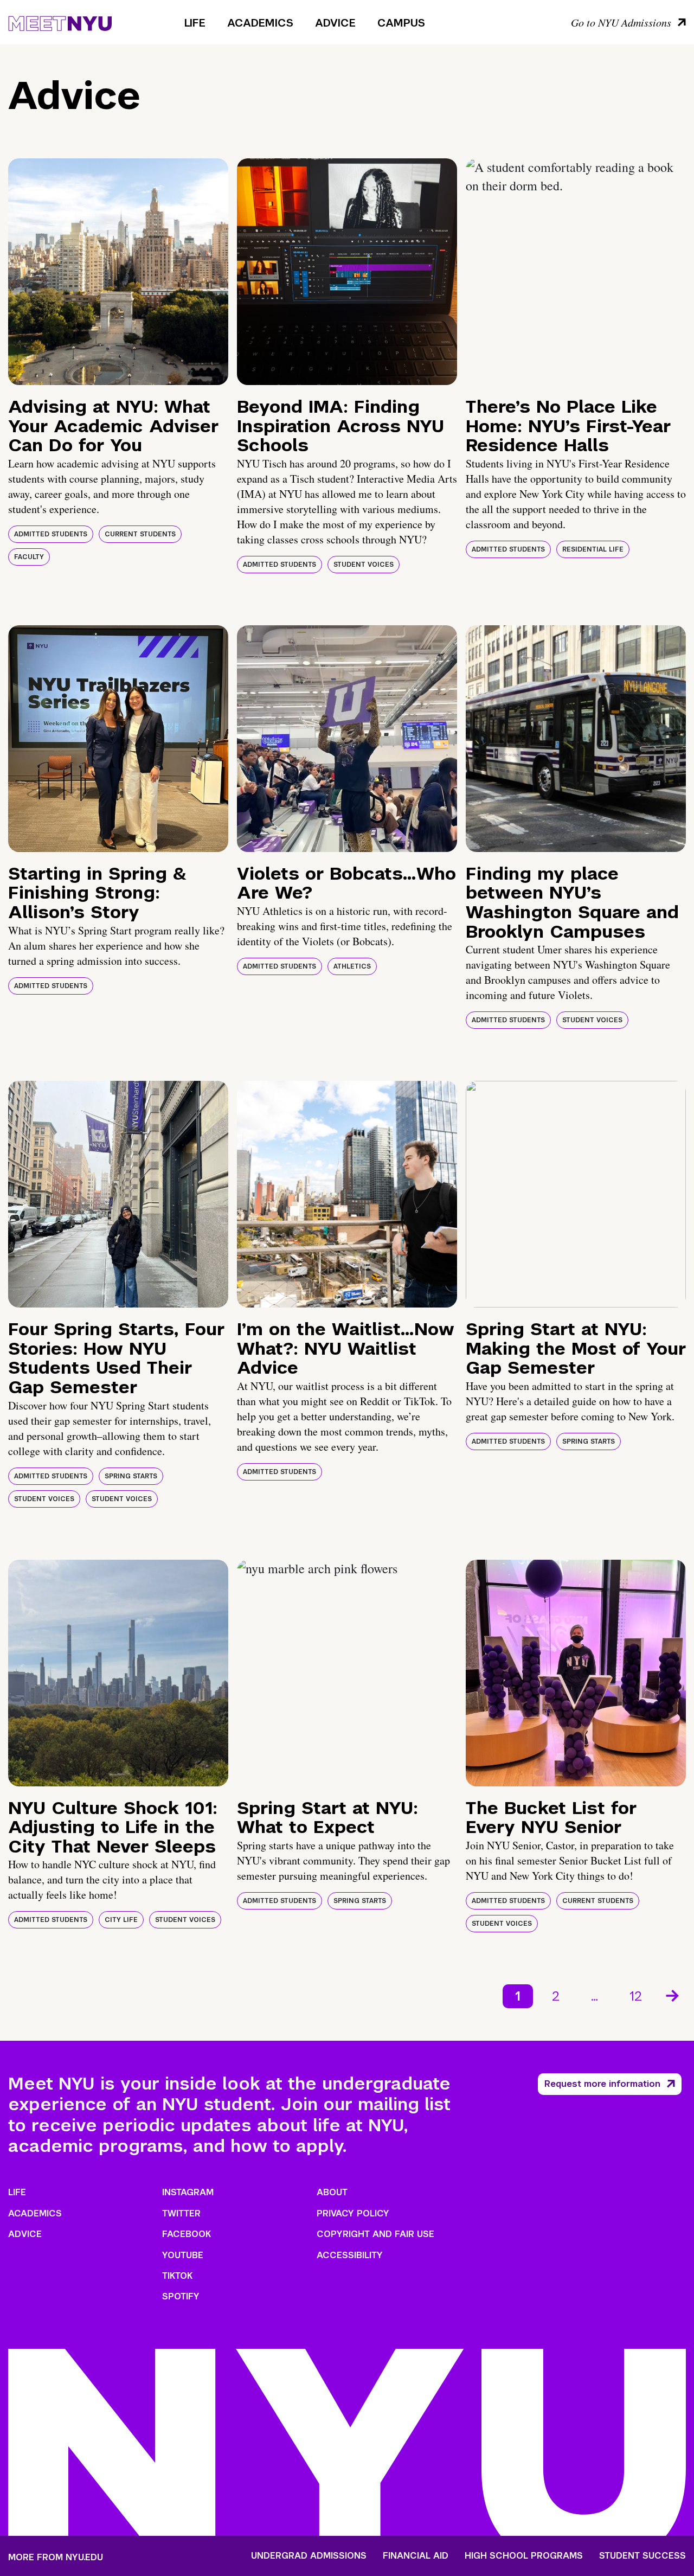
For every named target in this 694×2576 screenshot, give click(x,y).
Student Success (642, 2556)
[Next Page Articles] (673, 1995)
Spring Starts (131, 1476)
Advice (335, 23)
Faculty (29, 557)
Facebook (187, 2234)
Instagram (188, 2192)
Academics (260, 23)
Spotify (181, 2296)
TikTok (177, 2276)
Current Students (140, 534)
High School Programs (524, 2556)
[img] (118, 272)
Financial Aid (416, 2556)
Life (195, 23)
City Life (121, 1920)
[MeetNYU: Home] (60, 22)
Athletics (352, 966)
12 (636, 1996)
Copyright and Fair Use (375, 2234)
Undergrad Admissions (309, 2556)
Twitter (181, 2213)
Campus (401, 23)
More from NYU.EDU (56, 2557)
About (332, 2192)
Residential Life (593, 549)
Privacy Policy (353, 2213)
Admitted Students (51, 534)
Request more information (602, 2084)
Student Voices (364, 565)
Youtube (183, 2255)
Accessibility (350, 2255)
